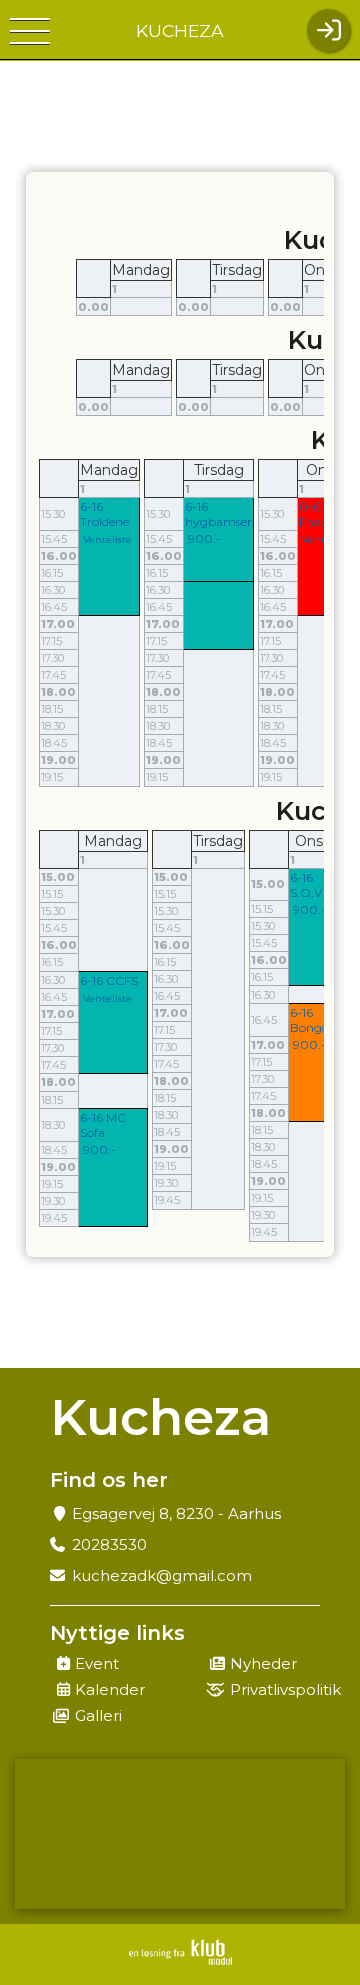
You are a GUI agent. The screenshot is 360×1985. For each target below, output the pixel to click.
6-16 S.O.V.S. (312, 885)
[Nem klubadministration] (180, 1952)
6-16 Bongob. (315, 1020)
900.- (204, 538)
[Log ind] (328, 30)
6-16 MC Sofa (103, 1125)
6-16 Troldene (104, 514)
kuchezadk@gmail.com (162, 1575)
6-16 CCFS (109, 980)
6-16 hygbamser (218, 514)
